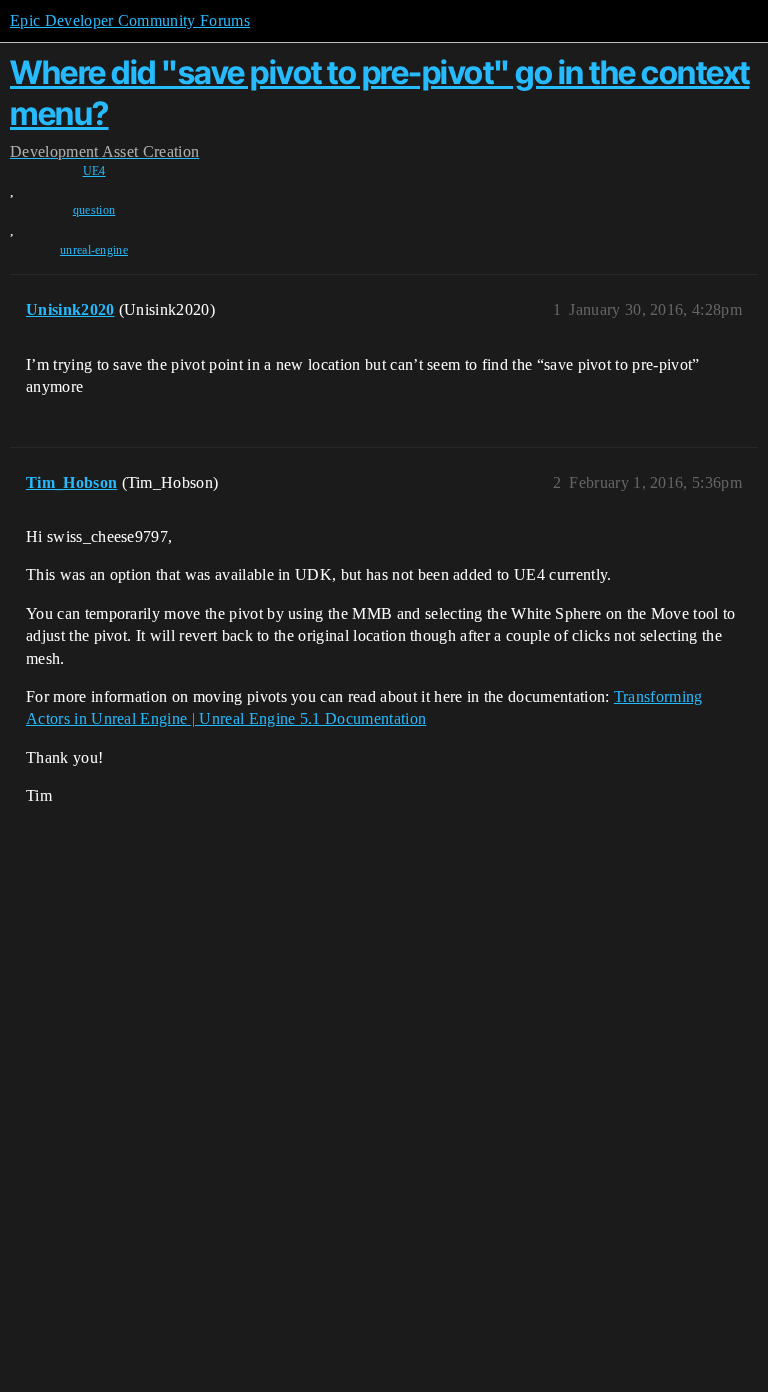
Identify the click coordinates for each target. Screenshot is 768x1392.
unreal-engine (94, 250)
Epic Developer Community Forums (130, 20)
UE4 (94, 171)
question (94, 210)
